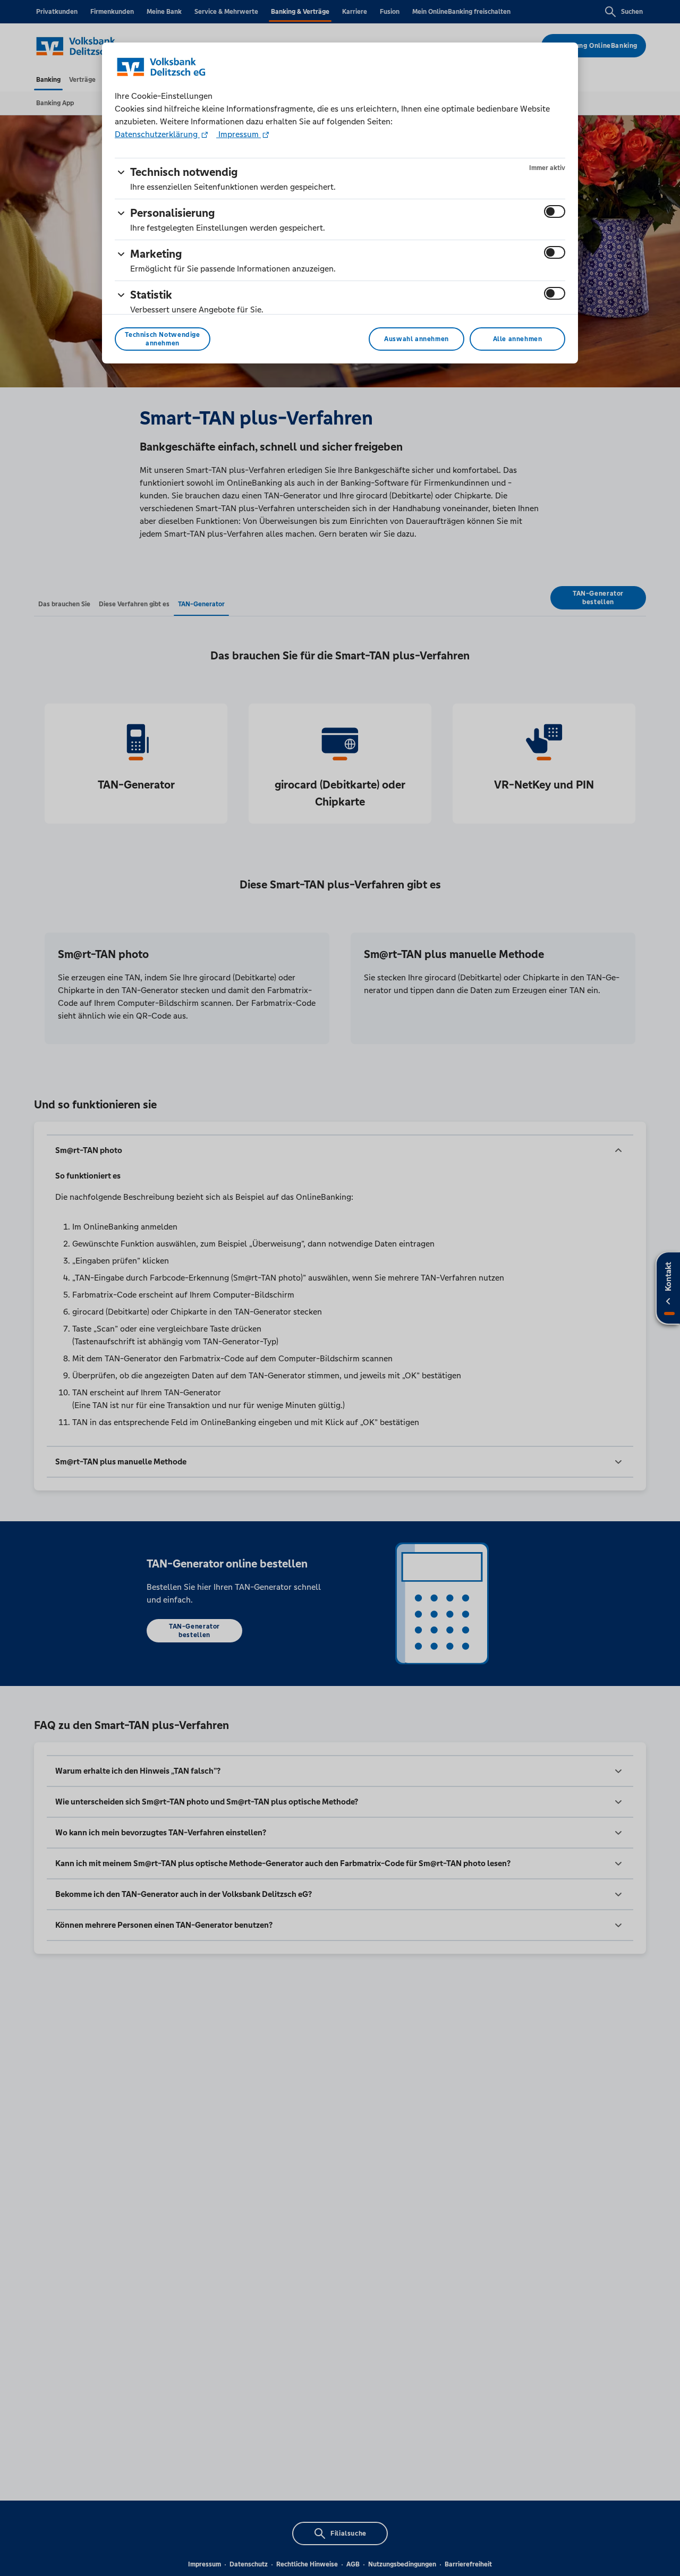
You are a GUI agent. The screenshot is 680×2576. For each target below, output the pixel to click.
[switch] (555, 211)
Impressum (239, 134)
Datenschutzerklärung (157, 134)
